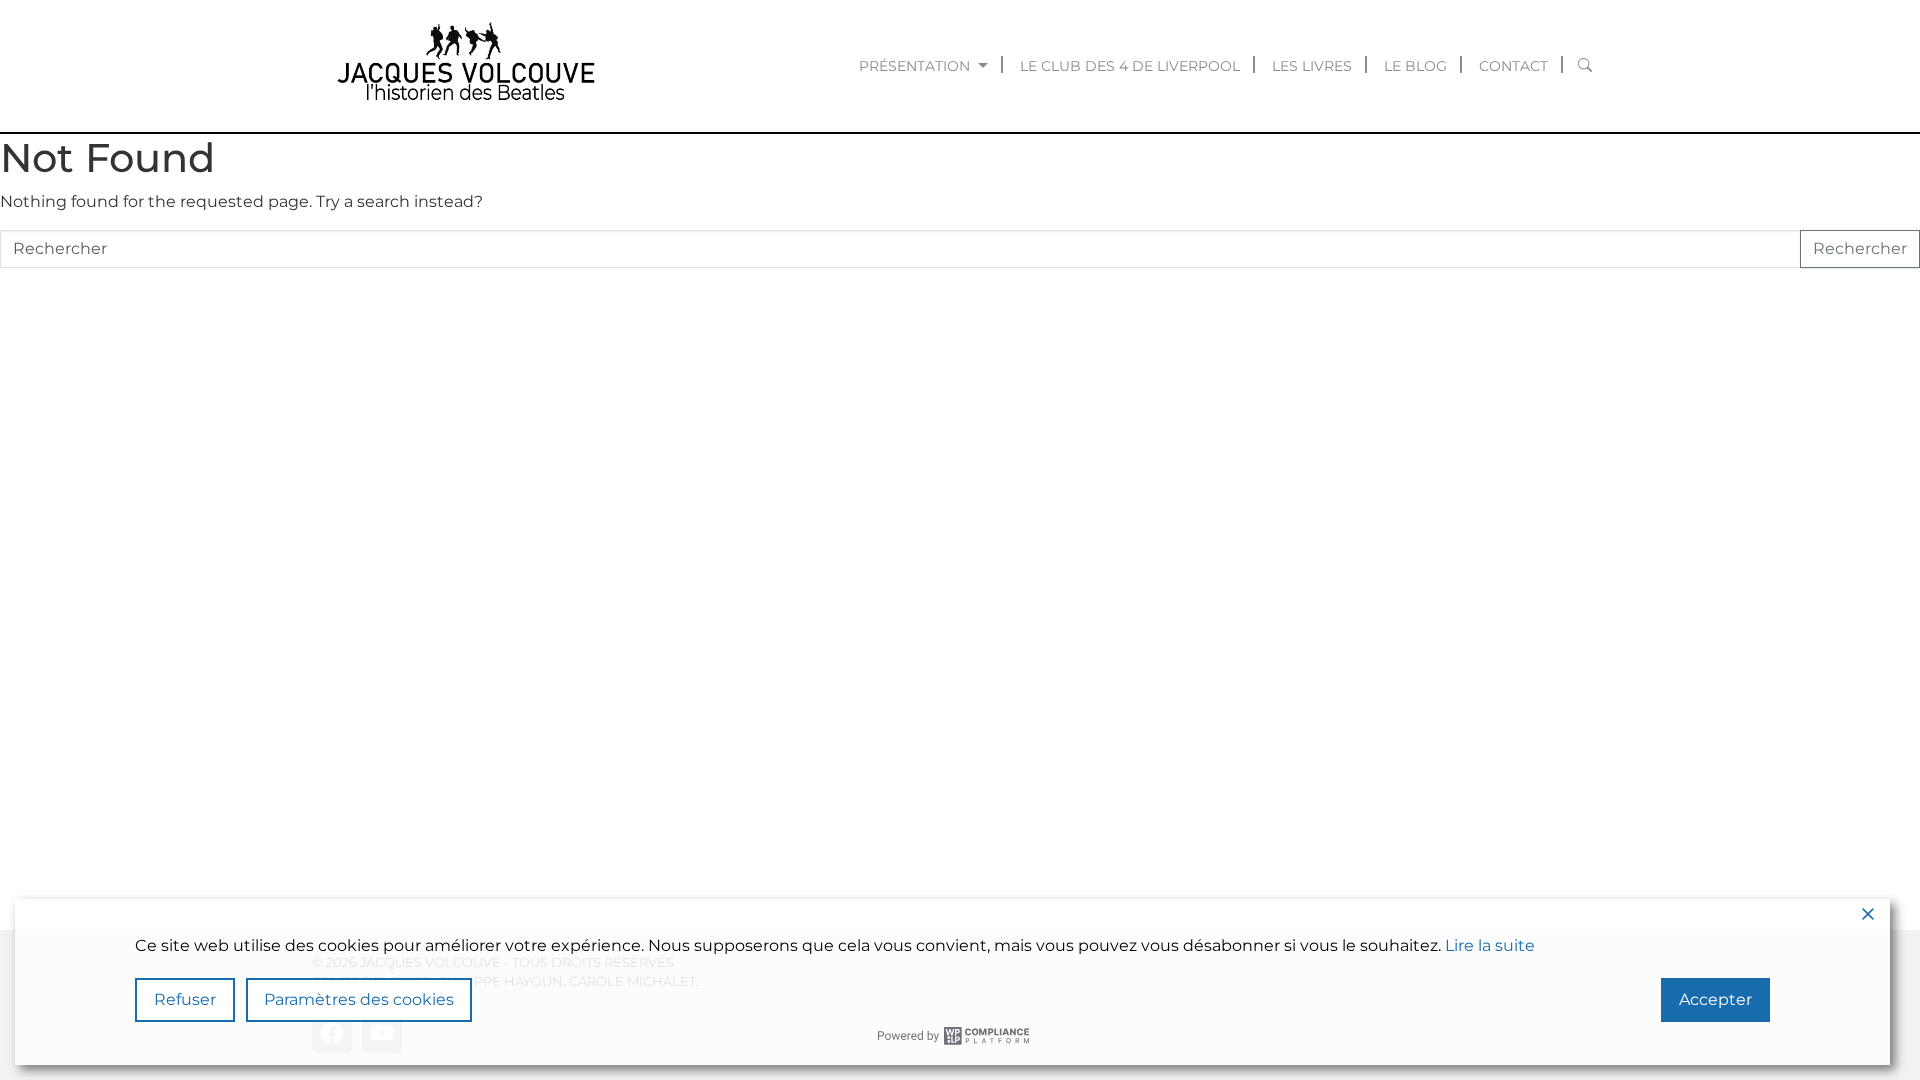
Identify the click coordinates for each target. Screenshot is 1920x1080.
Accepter (1715, 999)
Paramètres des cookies (359, 999)
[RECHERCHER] (1585, 66)
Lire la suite (1490, 945)
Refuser (185, 999)
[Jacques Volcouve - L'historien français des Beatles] (462, 66)
